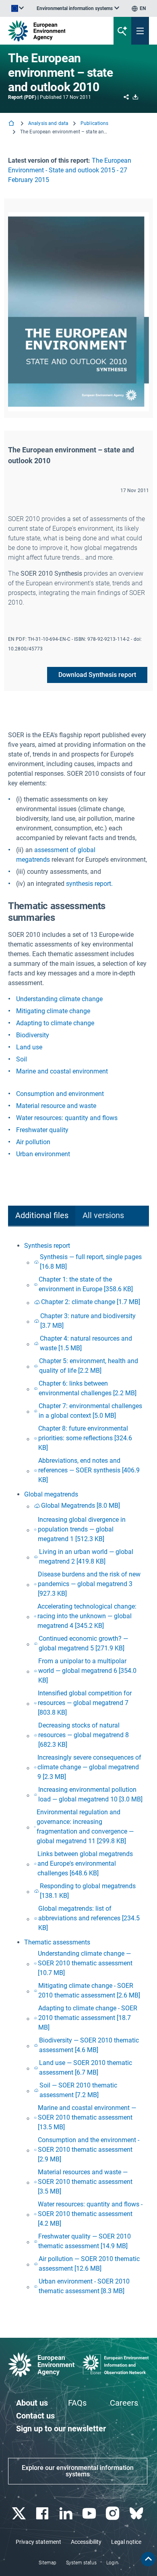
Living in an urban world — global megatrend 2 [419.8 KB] (86, 1557)
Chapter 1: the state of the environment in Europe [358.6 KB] (86, 1284)
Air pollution (33, 1142)
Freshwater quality (42, 1130)
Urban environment (43, 1154)
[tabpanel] (78, 1769)
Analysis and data (48, 123)
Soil (22, 1059)
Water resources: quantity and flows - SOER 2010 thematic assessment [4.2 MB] (90, 2214)
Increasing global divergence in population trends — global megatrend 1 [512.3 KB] (82, 1529)
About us (32, 2403)
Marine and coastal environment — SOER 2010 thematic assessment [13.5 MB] (87, 2117)
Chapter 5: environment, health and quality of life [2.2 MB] (89, 1366)
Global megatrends (51, 1494)
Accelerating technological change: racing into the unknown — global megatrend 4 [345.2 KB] (87, 1616)
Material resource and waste (56, 1106)
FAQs (77, 2403)
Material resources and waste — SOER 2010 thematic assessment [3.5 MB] (85, 2182)
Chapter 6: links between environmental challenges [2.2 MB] (88, 1388)
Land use (29, 1047)
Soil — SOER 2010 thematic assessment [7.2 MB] (78, 2090)
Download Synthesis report (97, 675)
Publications (94, 123)
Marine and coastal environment (62, 1071)
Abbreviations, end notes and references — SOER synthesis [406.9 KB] (89, 1470)
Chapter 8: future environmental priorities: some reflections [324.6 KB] (85, 1438)
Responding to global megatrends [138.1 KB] (88, 1891)
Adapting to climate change (55, 1023)
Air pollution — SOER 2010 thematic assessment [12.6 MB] (89, 2264)
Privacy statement (38, 2542)
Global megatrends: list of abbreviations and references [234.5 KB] (89, 1918)
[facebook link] (43, 2514)
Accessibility (86, 2542)
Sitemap (48, 2563)
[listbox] (78, 8)
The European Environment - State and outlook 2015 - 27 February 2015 (70, 170)
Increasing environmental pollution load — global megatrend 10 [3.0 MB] (90, 1794)
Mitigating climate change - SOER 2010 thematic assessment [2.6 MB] (89, 1990)
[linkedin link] (67, 2514)
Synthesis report (47, 1246)
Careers (124, 2403)
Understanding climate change (59, 999)
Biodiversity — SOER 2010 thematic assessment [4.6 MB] (89, 2045)
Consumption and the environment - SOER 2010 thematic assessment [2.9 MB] (89, 2150)
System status (81, 2563)
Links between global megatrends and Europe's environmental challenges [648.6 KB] (85, 1864)
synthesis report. (89, 884)
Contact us (35, 2416)
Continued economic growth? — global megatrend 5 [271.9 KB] (83, 1643)
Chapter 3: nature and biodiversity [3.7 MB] (88, 1321)
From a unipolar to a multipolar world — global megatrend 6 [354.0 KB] (87, 1671)
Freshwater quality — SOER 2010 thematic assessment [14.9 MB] (85, 2241)
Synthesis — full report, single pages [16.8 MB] (91, 1262)
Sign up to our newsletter (61, 2429)
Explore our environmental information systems (78, 2471)
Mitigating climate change (53, 1011)
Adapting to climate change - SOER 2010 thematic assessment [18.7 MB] (88, 2018)
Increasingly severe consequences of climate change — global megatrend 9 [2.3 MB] (89, 1767)
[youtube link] (90, 2514)
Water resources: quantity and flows (67, 1118)
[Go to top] (148, 2559)
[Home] (12, 124)
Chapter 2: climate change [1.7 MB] (91, 1302)
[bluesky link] (137, 2514)
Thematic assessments (57, 1942)
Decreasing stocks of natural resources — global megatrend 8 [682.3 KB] (84, 1735)
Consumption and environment (60, 1094)
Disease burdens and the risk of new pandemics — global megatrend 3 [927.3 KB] (89, 1584)
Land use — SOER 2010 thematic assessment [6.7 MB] (86, 2068)
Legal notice (126, 2542)
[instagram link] (114, 2514)
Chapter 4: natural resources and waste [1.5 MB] (86, 1343)
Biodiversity (33, 1035)
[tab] (42, 1216)
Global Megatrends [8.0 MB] (81, 1506)
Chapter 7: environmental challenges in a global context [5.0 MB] (90, 1411)
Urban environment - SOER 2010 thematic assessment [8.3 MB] (84, 2286)
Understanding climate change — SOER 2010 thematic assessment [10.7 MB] (85, 1963)
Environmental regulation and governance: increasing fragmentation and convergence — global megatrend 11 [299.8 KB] (85, 1827)
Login (112, 2563)
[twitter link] (20, 2514)
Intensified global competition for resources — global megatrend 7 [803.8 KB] (85, 1703)
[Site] (53, 31)
